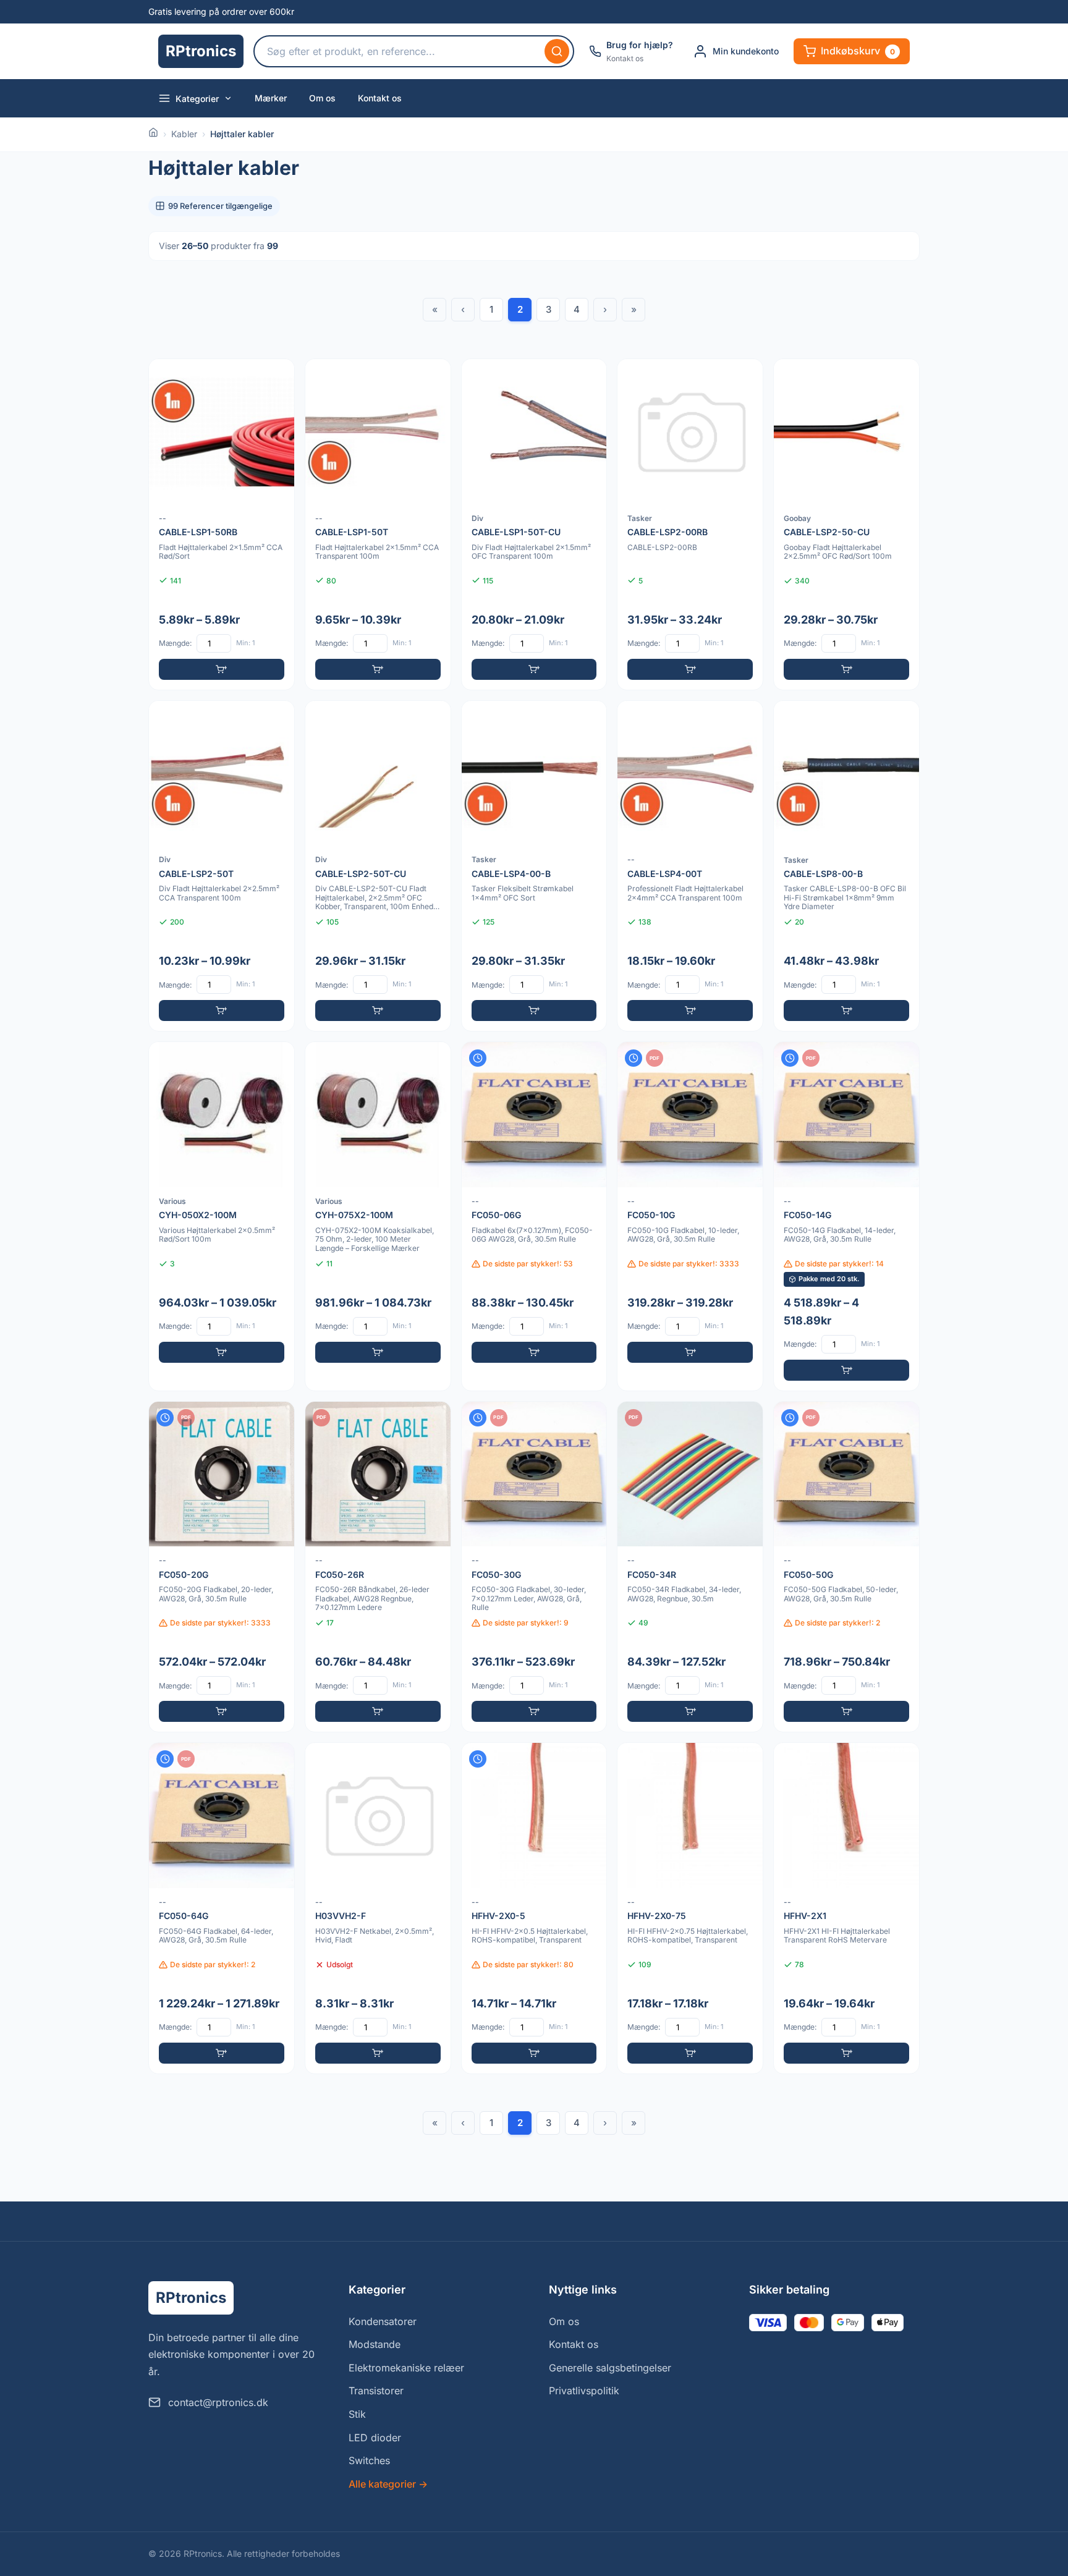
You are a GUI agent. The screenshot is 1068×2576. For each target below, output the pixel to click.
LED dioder (375, 2438)
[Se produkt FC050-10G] (690, 1216)
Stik (357, 2414)
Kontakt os (380, 98)
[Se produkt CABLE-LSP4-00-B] (534, 866)
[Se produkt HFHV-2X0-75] (690, 1908)
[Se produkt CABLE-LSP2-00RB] (690, 524)
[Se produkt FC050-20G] (222, 1567)
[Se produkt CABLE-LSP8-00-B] (846, 866)
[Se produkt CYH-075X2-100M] (378, 1216)
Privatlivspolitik (584, 2391)
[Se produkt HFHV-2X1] (846, 1908)
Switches (369, 2460)
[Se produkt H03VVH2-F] (378, 1908)
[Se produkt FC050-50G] (846, 1567)
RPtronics (201, 51)
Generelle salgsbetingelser (610, 2368)
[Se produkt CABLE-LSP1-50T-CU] (534, 524)
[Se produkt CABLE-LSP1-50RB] (222, 524)
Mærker (271, 98)
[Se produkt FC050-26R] (378, 1567)
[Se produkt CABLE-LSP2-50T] (222, 866)
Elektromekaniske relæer (406, 2368)
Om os (322, 98)
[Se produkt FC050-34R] (690, 1567)
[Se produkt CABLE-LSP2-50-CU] (846, 524)
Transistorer (376, 2391)
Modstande (375, 2344)
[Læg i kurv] (222, 669)
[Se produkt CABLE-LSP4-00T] (690, 866)
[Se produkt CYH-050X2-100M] (222, 1216)
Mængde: (175, 643)
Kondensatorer (383, 2321)
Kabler (184, 134)
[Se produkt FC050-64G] (222, 1908)
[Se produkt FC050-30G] (534, 1567)
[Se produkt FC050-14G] (846, 1216)
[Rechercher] (557, 51)
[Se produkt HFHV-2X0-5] (534, 1908)
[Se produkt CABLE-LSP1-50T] (378, 524)
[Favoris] (277, 376)
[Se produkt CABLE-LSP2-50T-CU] (378, 866)
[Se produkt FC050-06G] (534, 1216)
